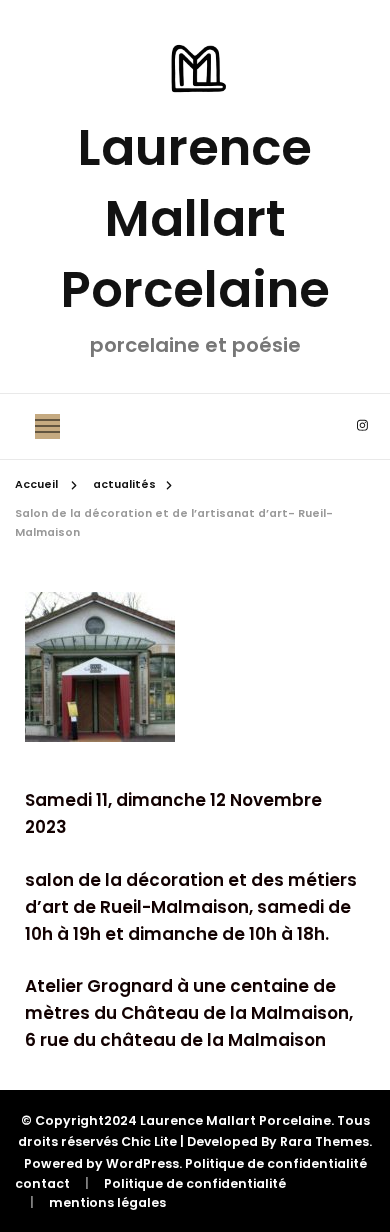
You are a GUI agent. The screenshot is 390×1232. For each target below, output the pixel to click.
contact (42, 1183)
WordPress (142, 1163)
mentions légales (107, 1202)
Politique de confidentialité (276, 1163)
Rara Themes (324, 1141)
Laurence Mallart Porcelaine (195, 218)
